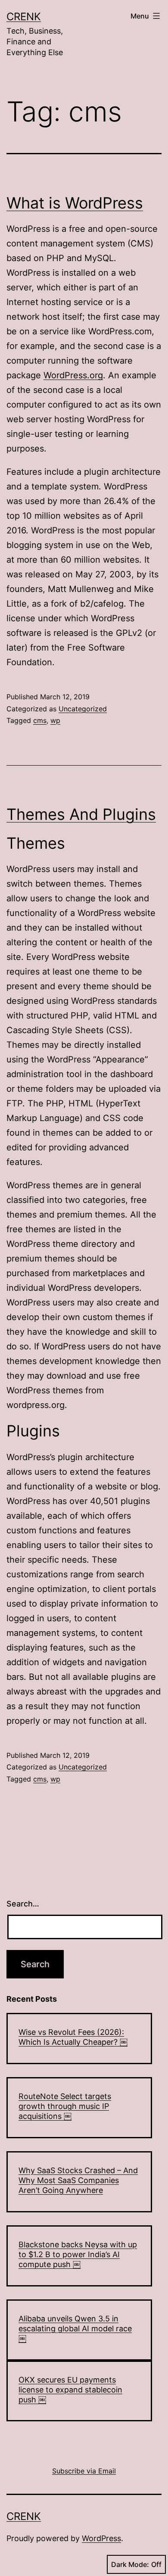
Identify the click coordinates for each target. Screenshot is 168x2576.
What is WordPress (75, 203)
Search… (23, 1904)
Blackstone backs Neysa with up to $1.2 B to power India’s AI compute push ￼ (78, 2255)
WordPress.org (73, 375)
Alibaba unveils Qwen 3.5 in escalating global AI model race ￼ (75, 2329)
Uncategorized (83, 709)
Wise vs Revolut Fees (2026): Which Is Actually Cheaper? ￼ (73, 2037)
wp (55, 720)
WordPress (101, 2538)
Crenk (24, 17)
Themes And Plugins (81, 814)
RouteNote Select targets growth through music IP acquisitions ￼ (65, 2106)
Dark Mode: (130, 2564)
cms (40, 720)
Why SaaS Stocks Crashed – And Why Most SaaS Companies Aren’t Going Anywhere (78, 2180)
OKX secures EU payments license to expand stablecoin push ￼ (70, 2390)
